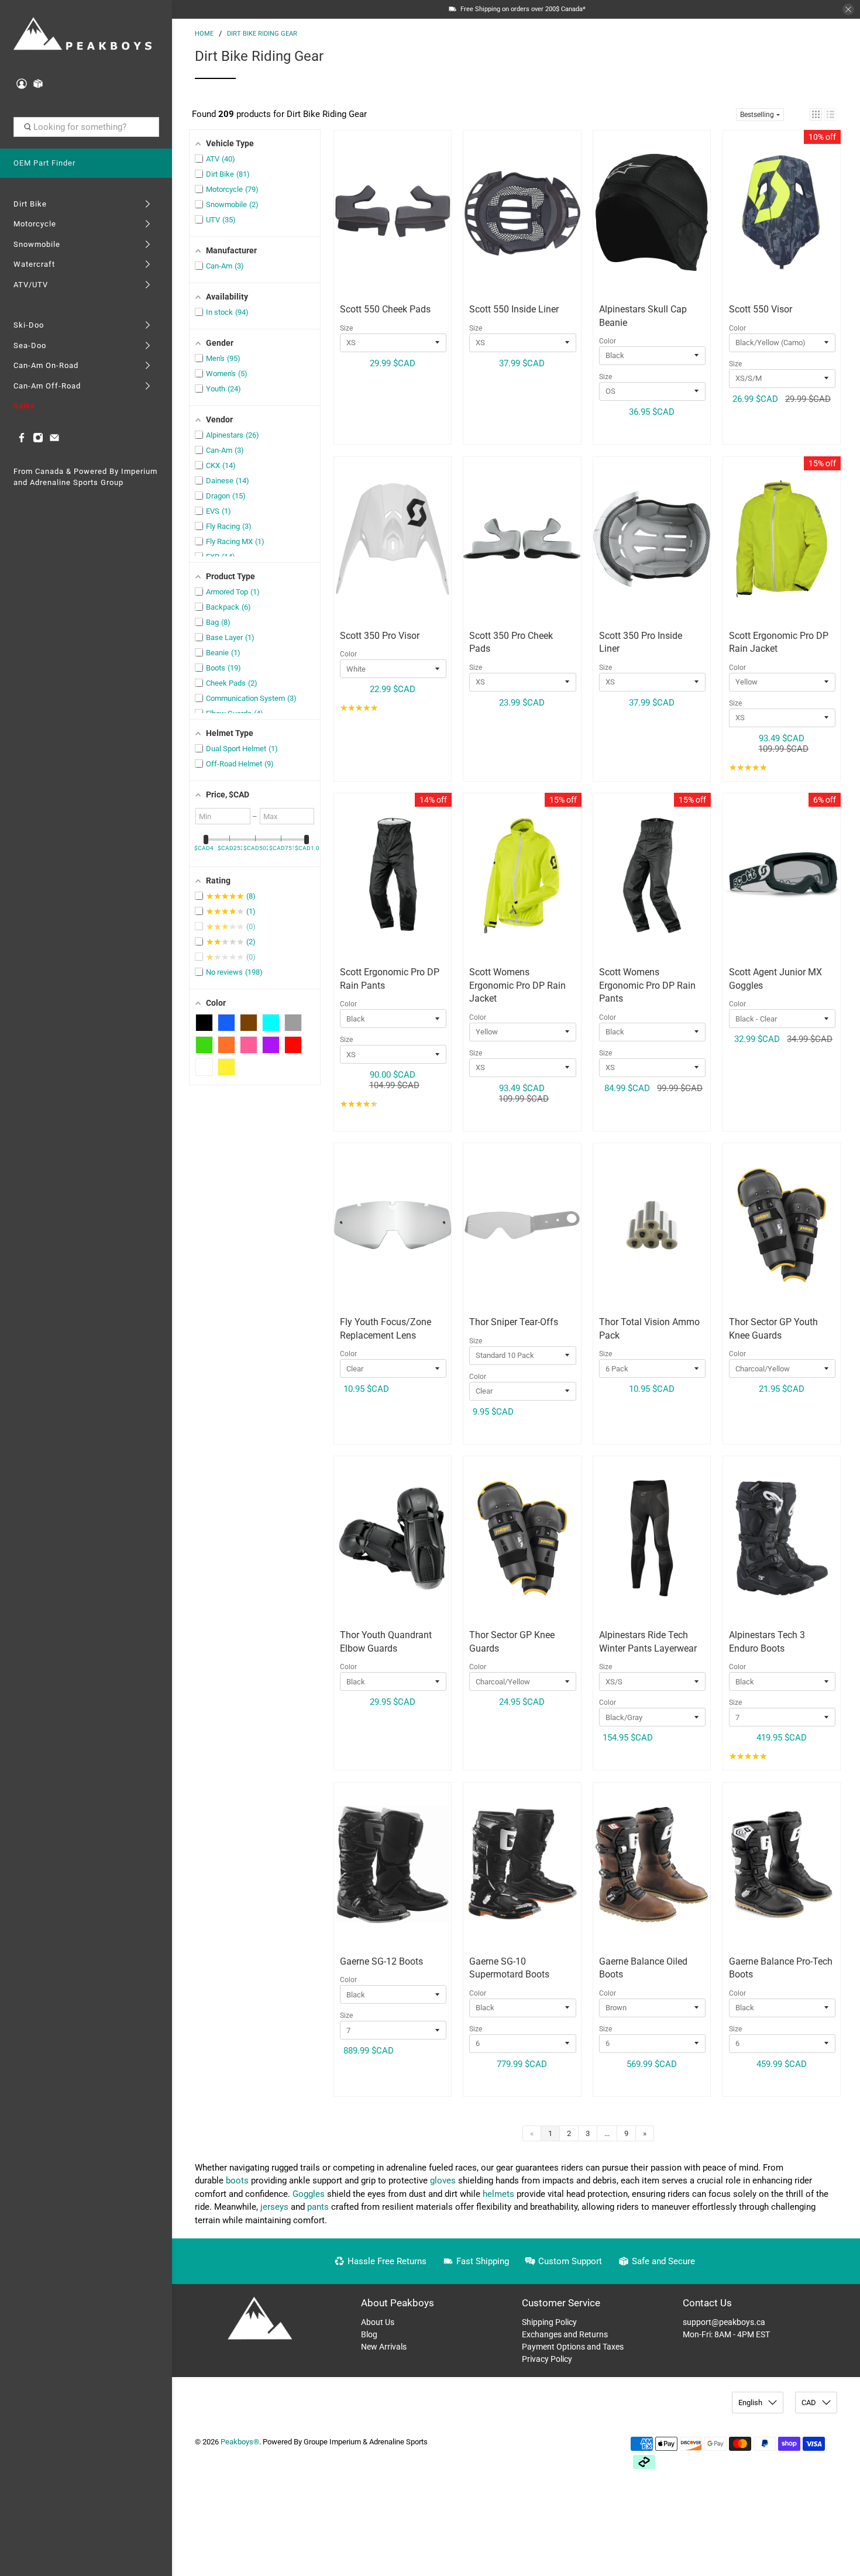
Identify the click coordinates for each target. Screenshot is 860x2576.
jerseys (274, 2207)
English (750, 2403)
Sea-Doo (30, 345)
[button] (816, 114)
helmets (498, 2194)
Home (204, 34)
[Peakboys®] (83, 35)
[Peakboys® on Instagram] (38, 440)
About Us (378, 2322)
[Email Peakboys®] (54, 440)
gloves (443, 2181)
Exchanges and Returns (565, 2334)
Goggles (309, 2194)
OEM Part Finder (44, 163)
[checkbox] (204, 1023)
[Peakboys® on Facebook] (22, 440)
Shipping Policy (549, 2322)
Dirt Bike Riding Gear (262, 34)
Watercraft (34, 264)
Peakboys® (240, 2442)
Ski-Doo (29, 325)
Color (608, 341)
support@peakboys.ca (724, 2322)
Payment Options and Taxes (573, 2347)
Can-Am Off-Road (47, 386)
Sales (24, 406)
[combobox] (86, 127)
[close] (848, 9)
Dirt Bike (30, 204)
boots (237, 2181)
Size (346, 328)
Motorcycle (35, 224)
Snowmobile (37, 244)
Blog (369, 2334)
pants (318, 2207)
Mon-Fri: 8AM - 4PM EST (726, 2334)
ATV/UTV (31, 285)
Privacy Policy (547, 2359)
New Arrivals (384, 2347)
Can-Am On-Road (46, 365)
